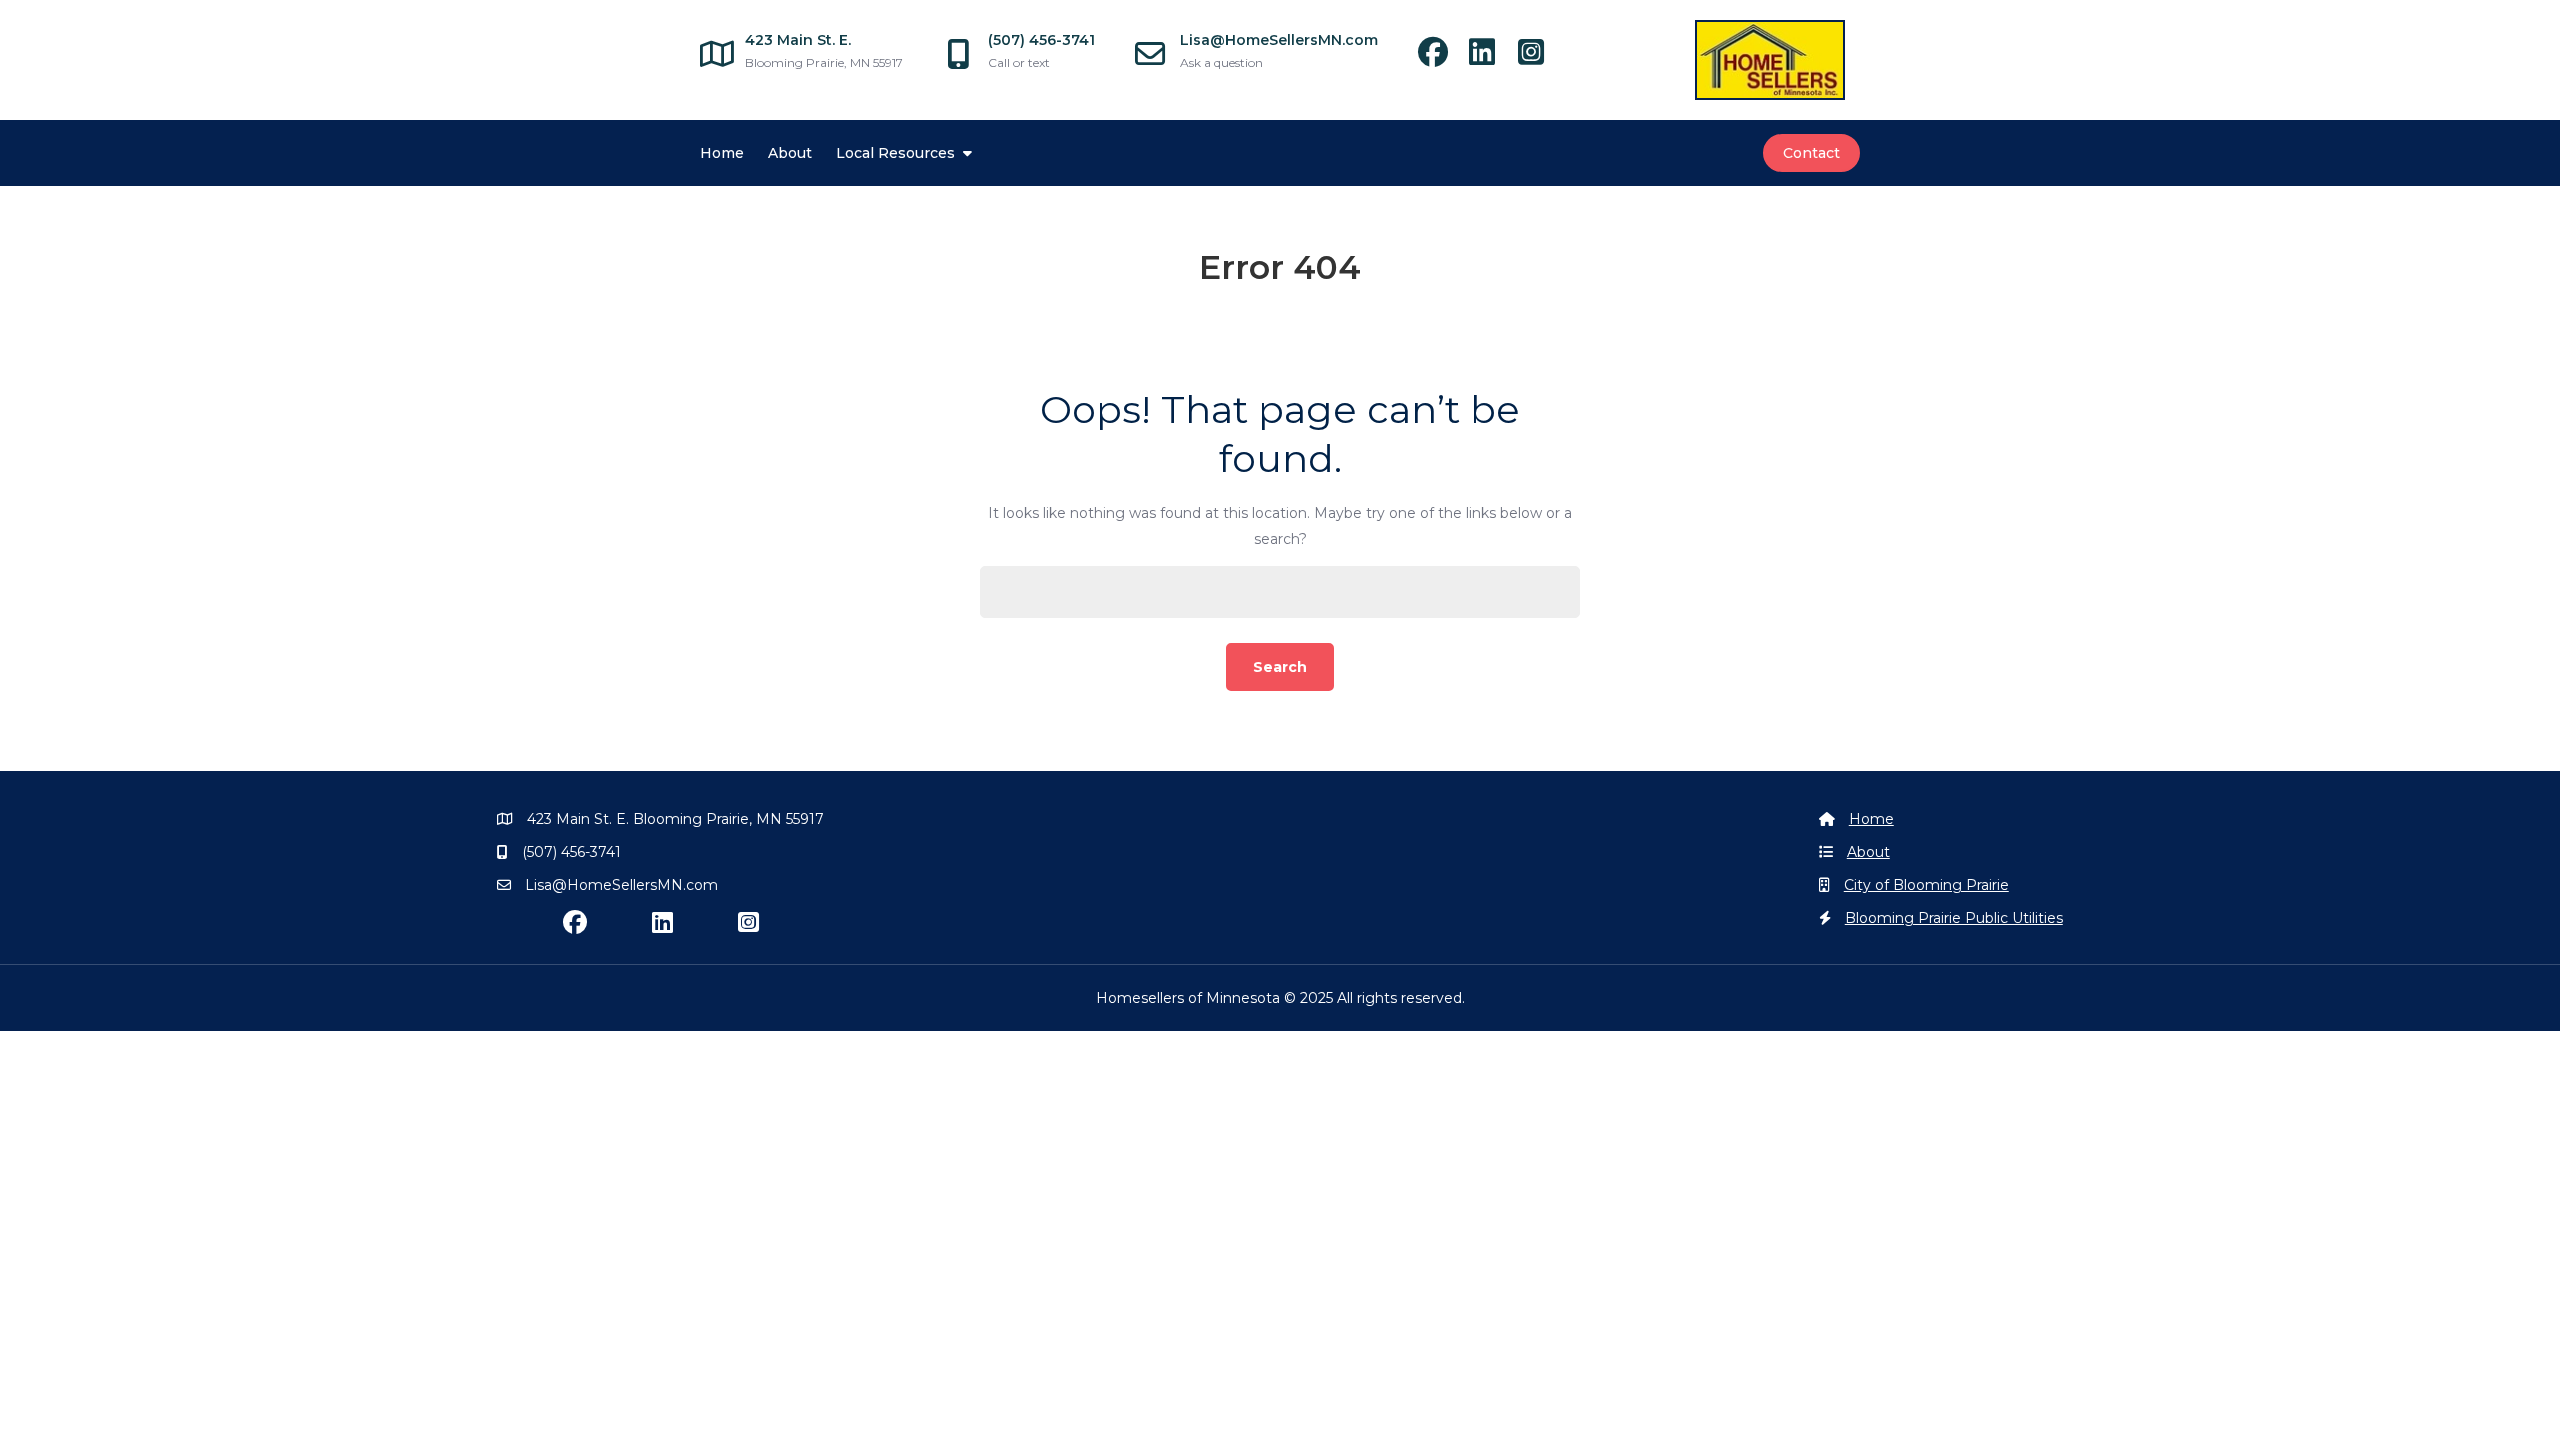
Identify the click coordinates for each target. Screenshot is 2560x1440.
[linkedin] (1491, 58)
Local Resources (895, 153)
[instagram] (1538, 58)
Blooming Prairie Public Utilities (1954, 918)
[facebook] (1442, 58)
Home (722, 153)
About (790, 153)
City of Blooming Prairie (1926, 885)
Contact (1811, 153)
